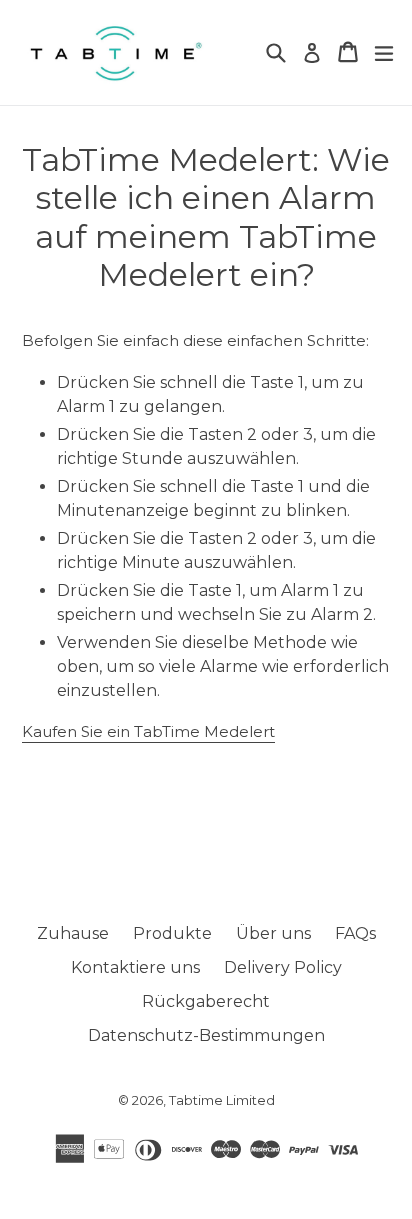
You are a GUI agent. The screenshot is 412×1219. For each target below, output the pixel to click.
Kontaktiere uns (135, 967)
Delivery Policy (283, 967)
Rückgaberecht (206, 1001)
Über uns (273, 933)
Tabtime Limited (222, 1100)
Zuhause (73, 933)
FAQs (355, 933)
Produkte (172, 933)
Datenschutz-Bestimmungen (206, 1035)
